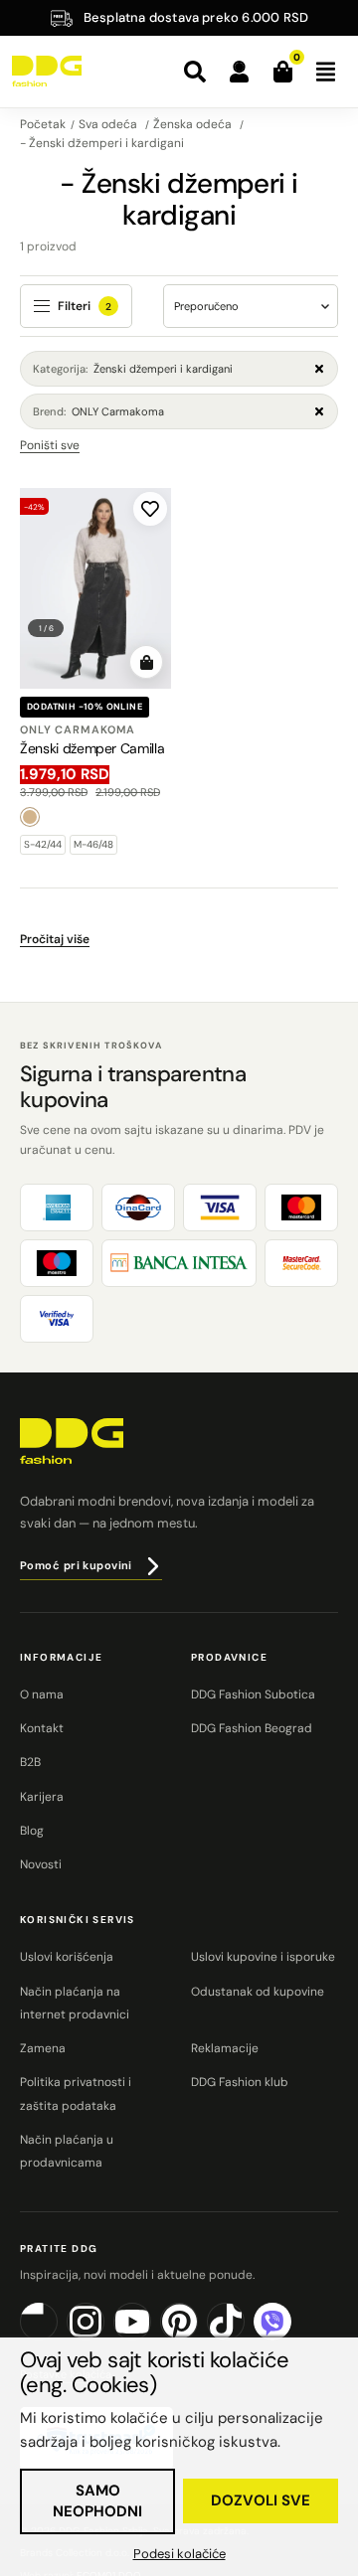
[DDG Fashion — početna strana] (47, 72)
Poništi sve (50, 445)
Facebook (57, 2337)
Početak (43, 124)
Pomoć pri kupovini (76, 1565)
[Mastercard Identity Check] (301, 1263)
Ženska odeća (194, 124)
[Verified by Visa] (57, 1319)
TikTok (244, 2337)
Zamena (43, 2048)
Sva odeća (109, 124)
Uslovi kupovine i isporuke (263, 1957)
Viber (291, 2337)
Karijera (42, 1797)
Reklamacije (225, 2048)
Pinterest (197, 2337)
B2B (30, 1762)
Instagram (104, 2337)
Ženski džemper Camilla (92, 748)
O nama (42, 1694)
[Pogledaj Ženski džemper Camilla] (95, 589)
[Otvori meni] (325, 72)
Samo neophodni (97, 2501)
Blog (32, 1831)
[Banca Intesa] (179, 1263)
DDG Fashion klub (240, 2082)
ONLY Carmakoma (98, 411)
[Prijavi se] (239, 72)
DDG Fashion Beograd (252, 1728)
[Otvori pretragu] (195, 72)
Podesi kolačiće (179, 2554)
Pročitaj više (55, 939)
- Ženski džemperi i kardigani (102, 143)
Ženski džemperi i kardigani (133, 369)
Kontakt (42, 1728)
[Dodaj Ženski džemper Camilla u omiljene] (150, 509)
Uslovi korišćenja (67, 1957)
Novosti (41, 1864)
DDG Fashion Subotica (253, 1694)
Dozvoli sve (261, 2500)
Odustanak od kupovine (258, 1992)
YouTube (151, 2337)
